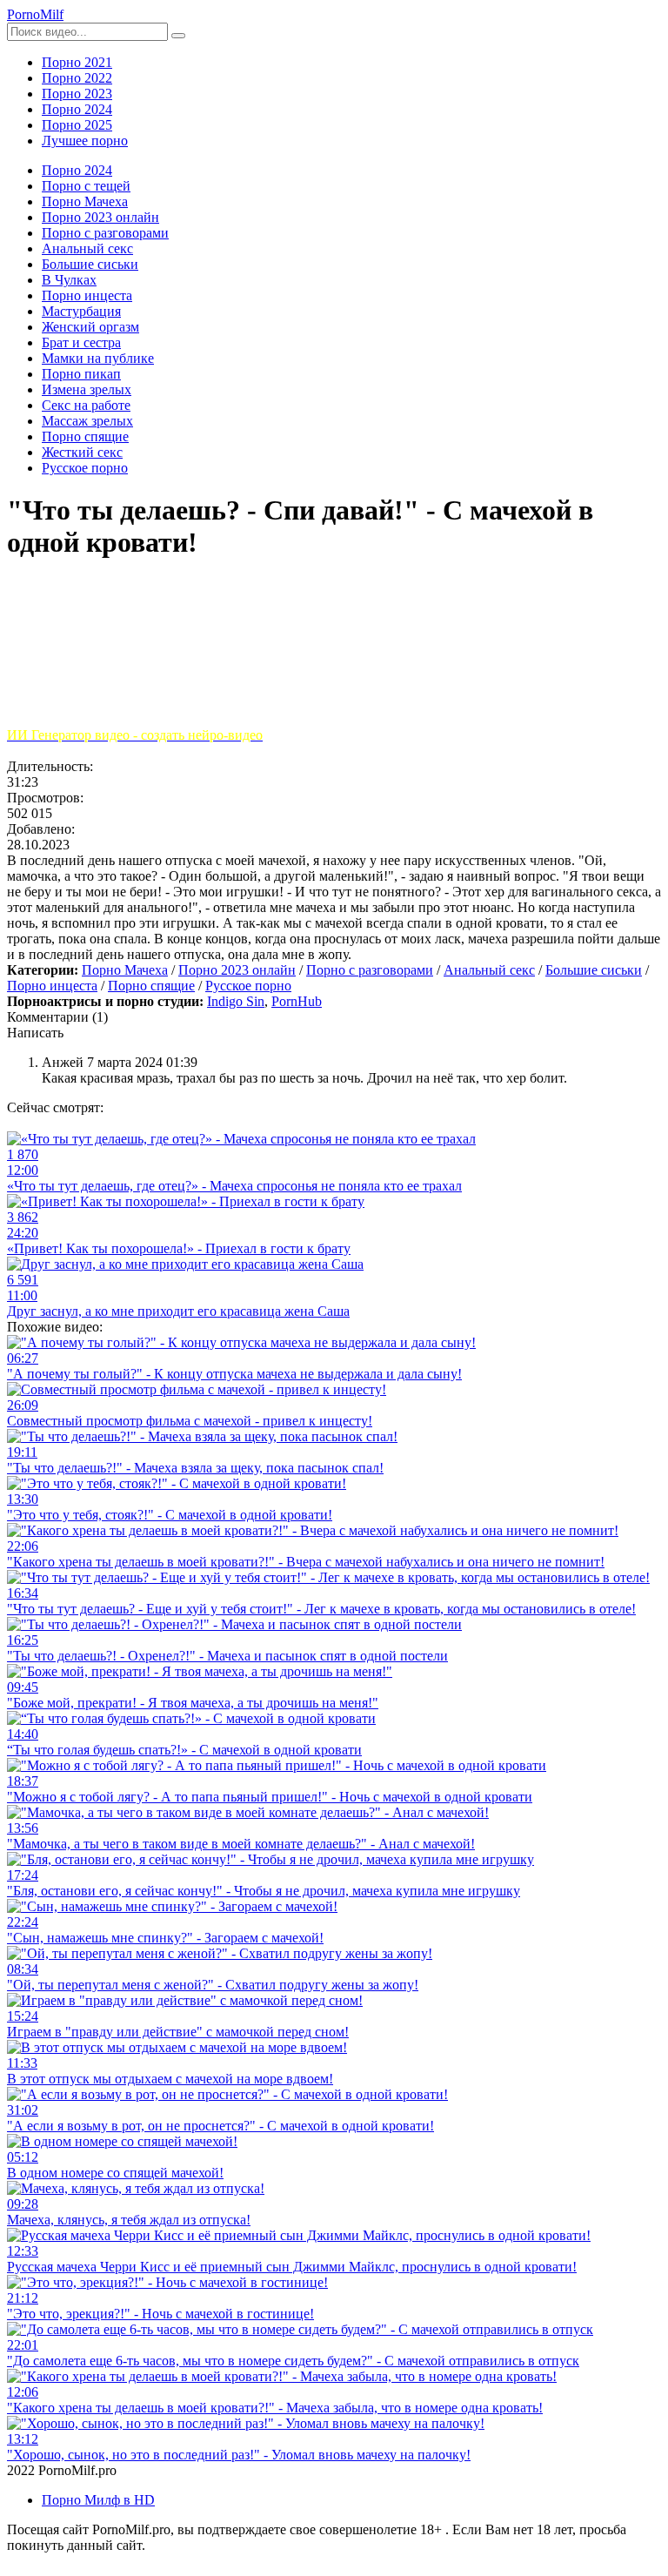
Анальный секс (489, 970)
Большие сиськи (594, 970)
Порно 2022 (77, 78)
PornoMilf (35, 14)
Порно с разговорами (370, 970)
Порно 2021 (77, 62)
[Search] (178, 36)
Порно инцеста (52, 986)
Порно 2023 (77, 94)
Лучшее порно (85, 141)
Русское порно (248, 986)
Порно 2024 (77, 109)
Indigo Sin (236, 1001)
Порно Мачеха (125, 970)
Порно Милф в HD (98, 2500)
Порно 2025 (77, 125)
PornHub (297, 1001)
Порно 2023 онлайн (237, 970)
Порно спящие (151, 986)
